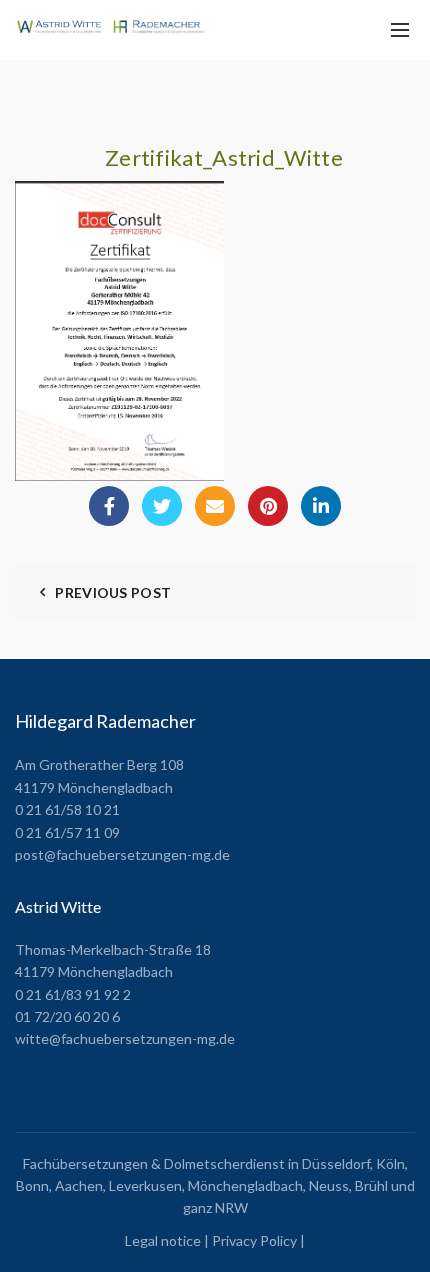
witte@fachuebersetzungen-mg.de (125, 1038)
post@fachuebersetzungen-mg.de (122, 854)
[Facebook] (109, 506)
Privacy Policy (254, 1240)
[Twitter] (162, 506)
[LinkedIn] (321, 506)
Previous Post (113, 592)
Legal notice (163, 1240)
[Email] (215, 506)
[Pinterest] (268, 506)
